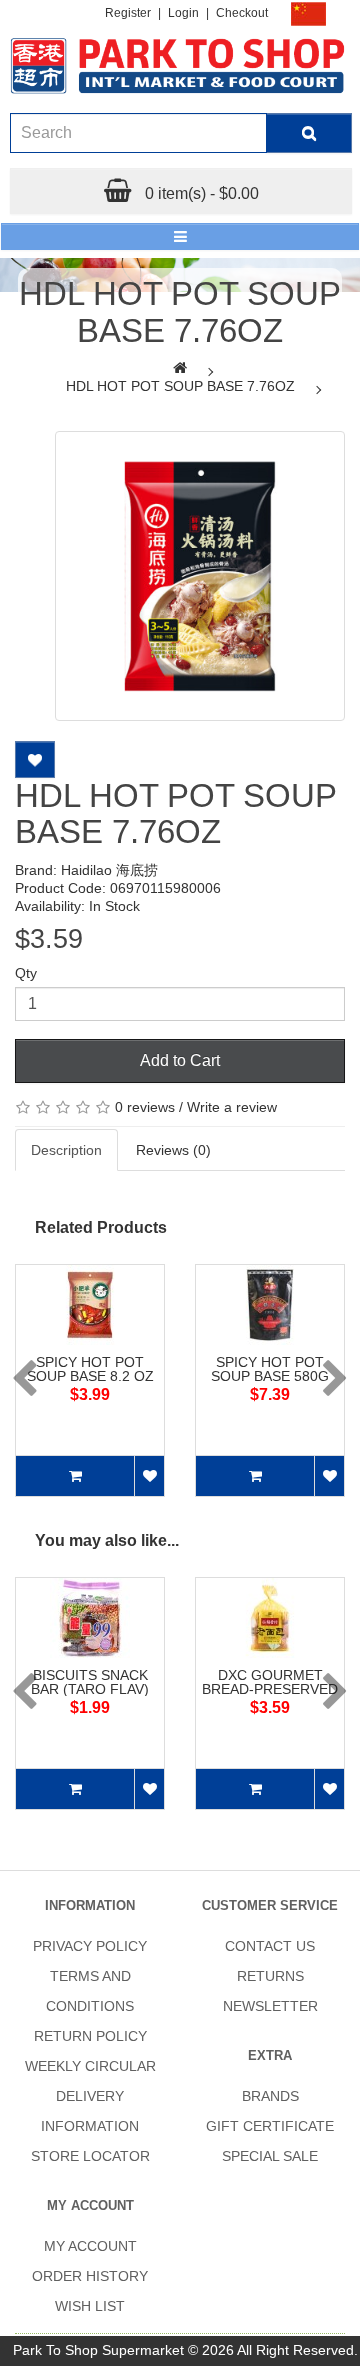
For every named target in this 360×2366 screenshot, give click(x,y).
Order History (90, 2276)
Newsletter (270, 2006)
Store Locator (90, 2156)
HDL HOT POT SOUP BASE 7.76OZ (180, 386)
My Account (90, 2246)
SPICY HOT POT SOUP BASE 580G (270, 1369)
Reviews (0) (173, 1150)
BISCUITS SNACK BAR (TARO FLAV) (90, 1682)
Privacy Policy (90, 1946)
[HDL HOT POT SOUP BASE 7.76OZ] (200, 576)
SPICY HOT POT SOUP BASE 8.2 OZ (90, 1369)
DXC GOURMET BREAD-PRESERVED (270, 1682)
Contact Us (270, 1946)
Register (128, 13)
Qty (26, 973)
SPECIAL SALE (270, 2156)
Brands (270, 2096)
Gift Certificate (270, 2126)
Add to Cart (180, 1060)
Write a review (232, 1107)
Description (66, 1150)
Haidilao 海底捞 (109, 870)
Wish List (90, 2306)
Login (183, 13)
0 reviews (145, 1107)
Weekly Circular (90, 2066)
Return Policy (90, 2036)
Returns (270, 1976)
